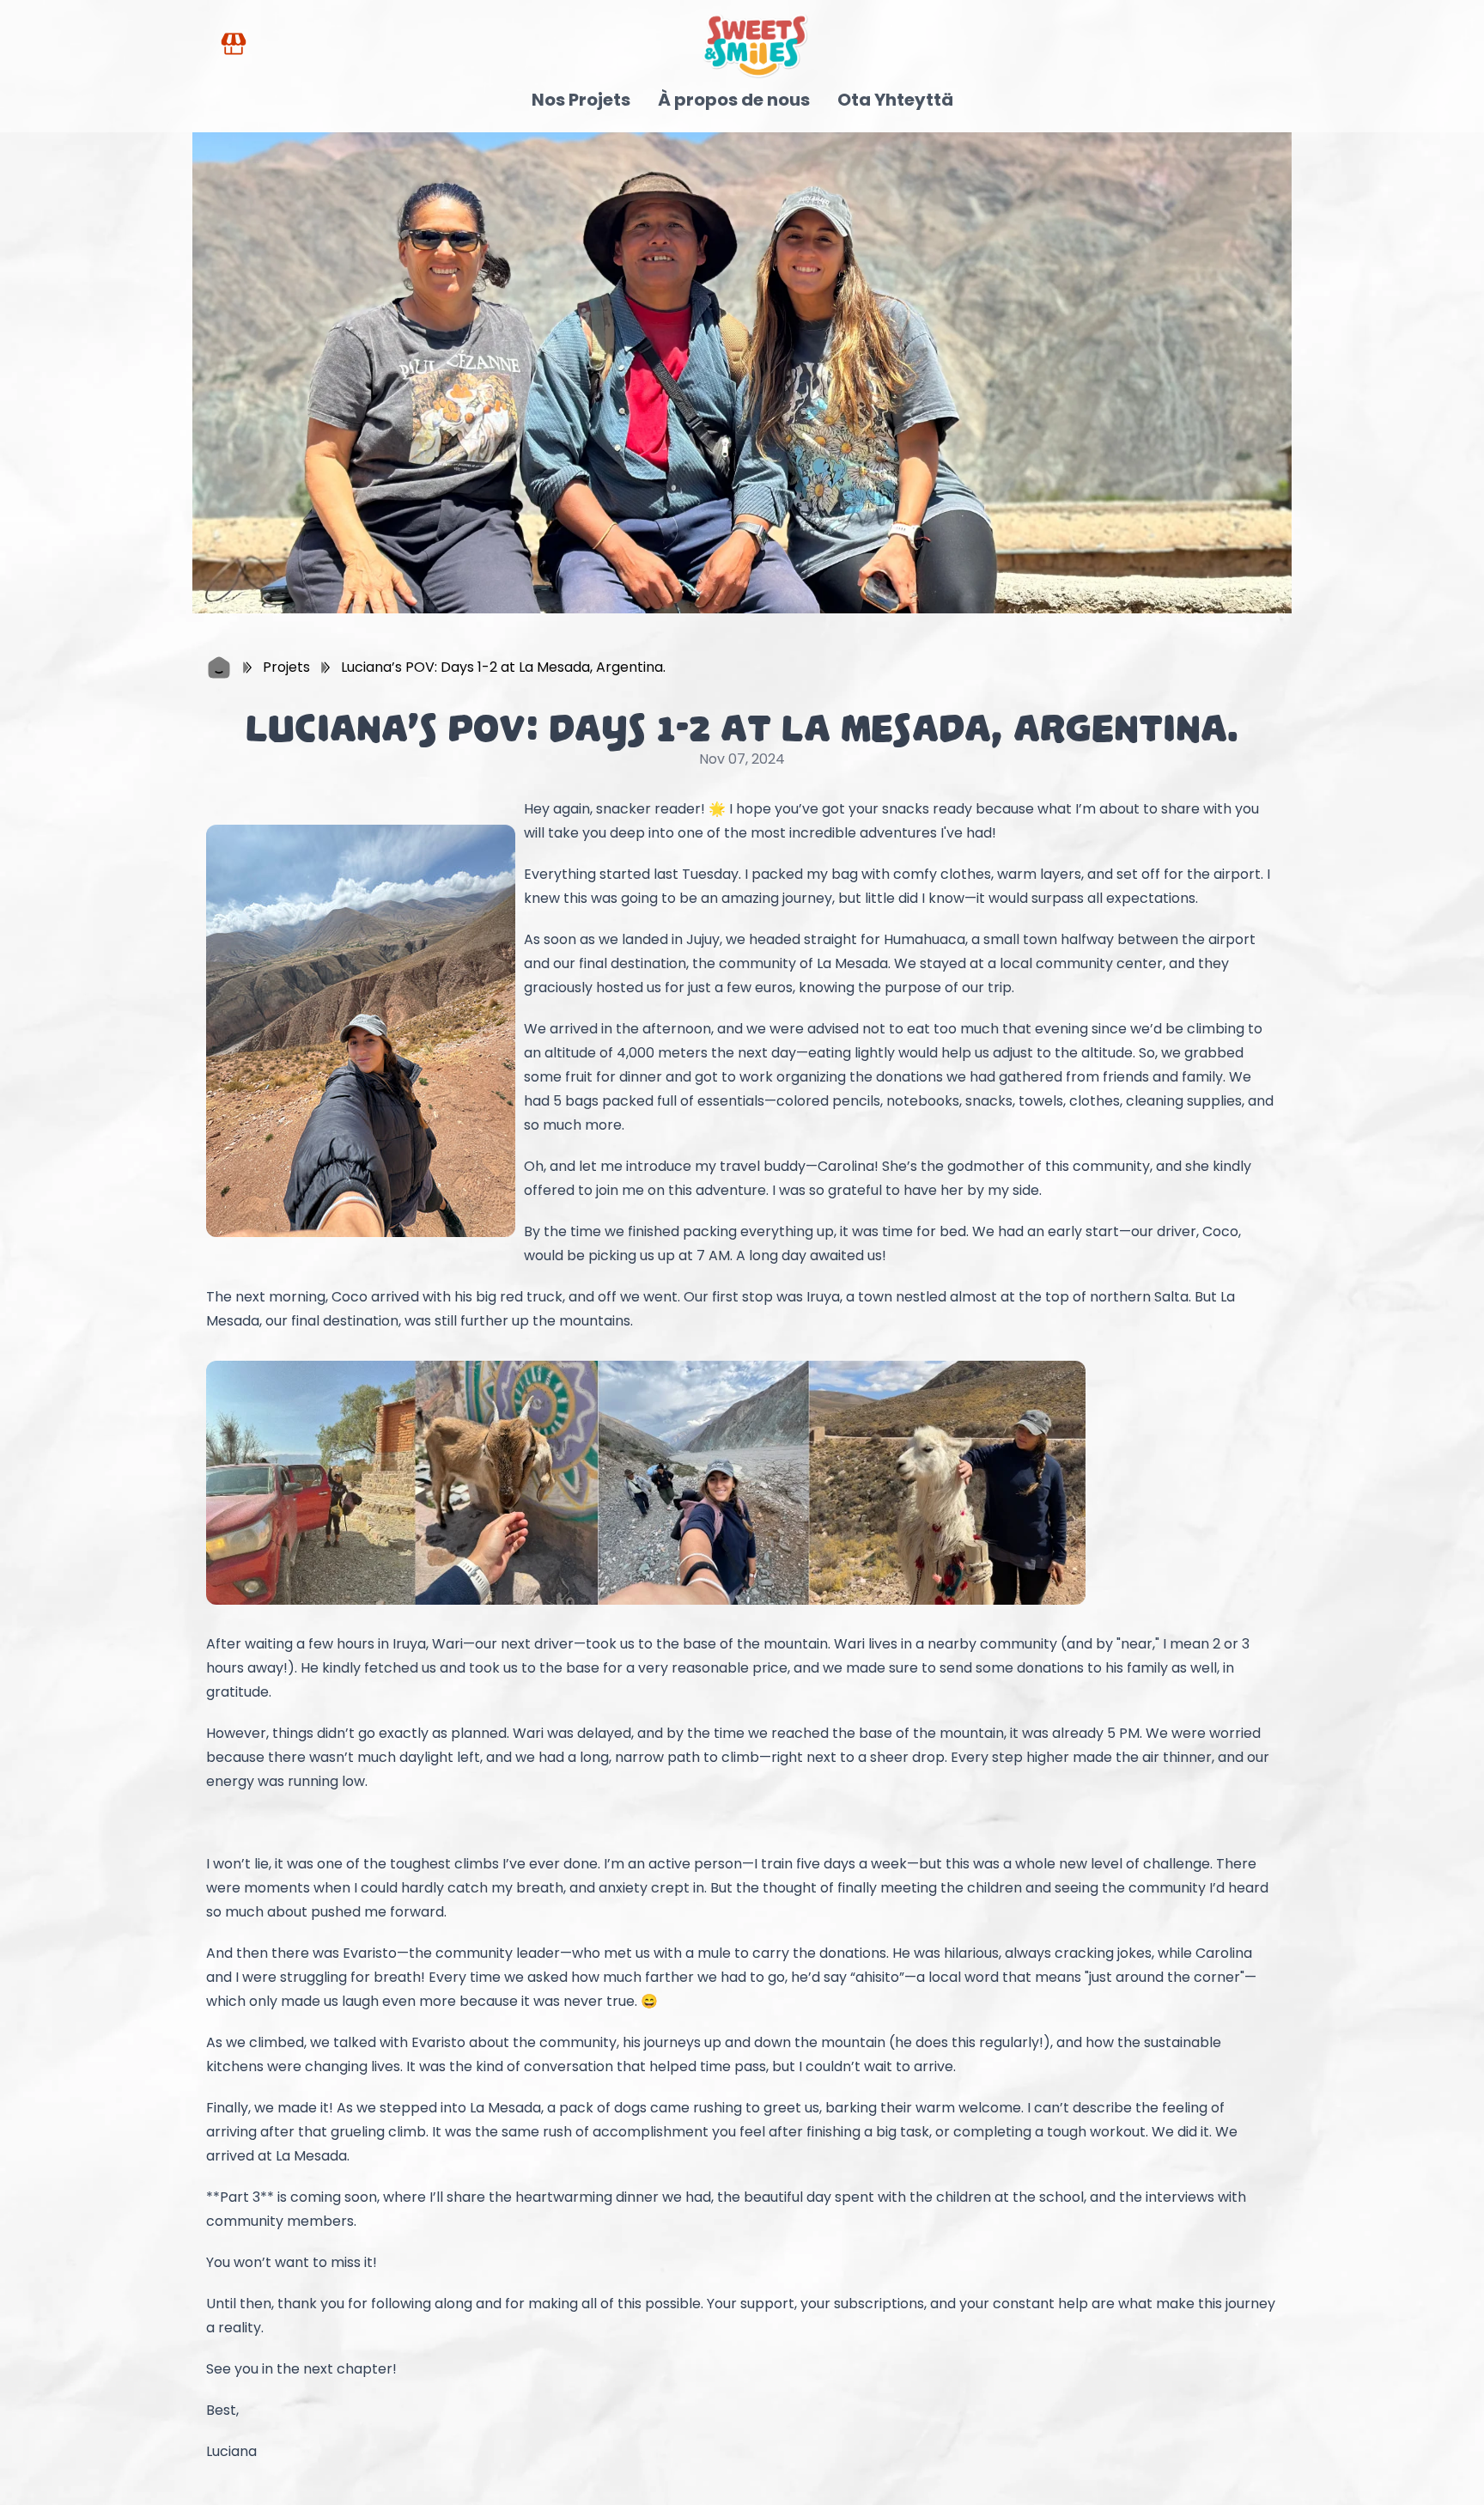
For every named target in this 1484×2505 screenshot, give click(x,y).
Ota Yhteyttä (895, 100)
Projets (286, 667)
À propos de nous (734, 100)
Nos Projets (581, 100)
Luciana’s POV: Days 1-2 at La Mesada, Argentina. (503, 667)
